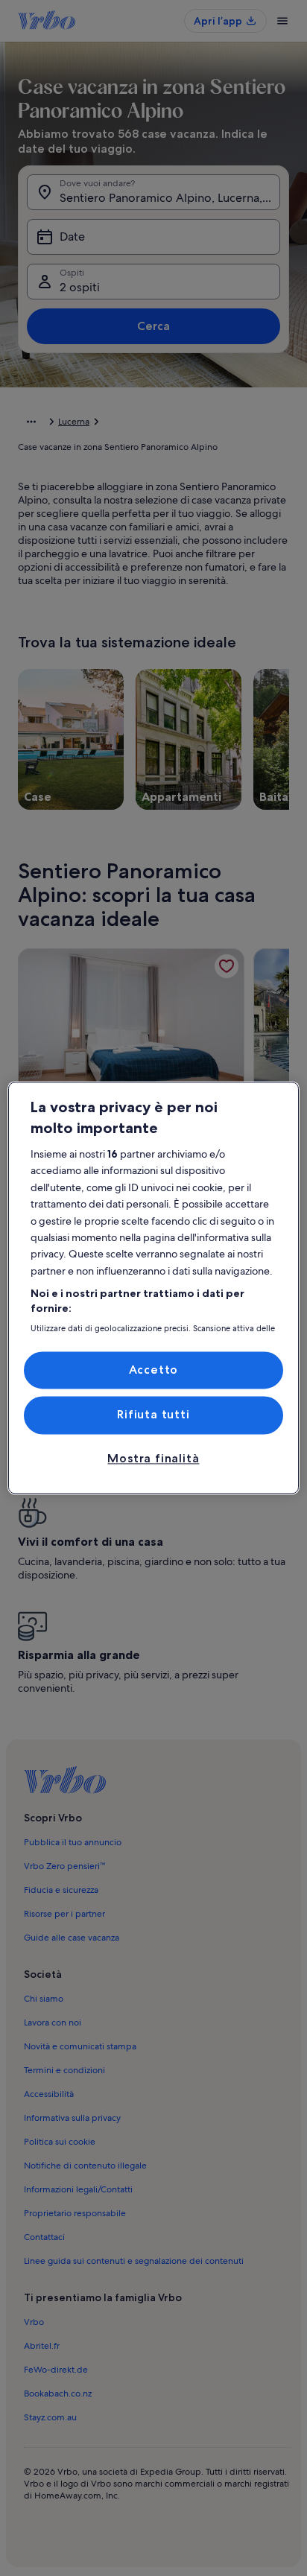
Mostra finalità (153, 1458)
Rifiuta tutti (153, 1415)
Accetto (154, 1370)
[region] (153, 1288)
